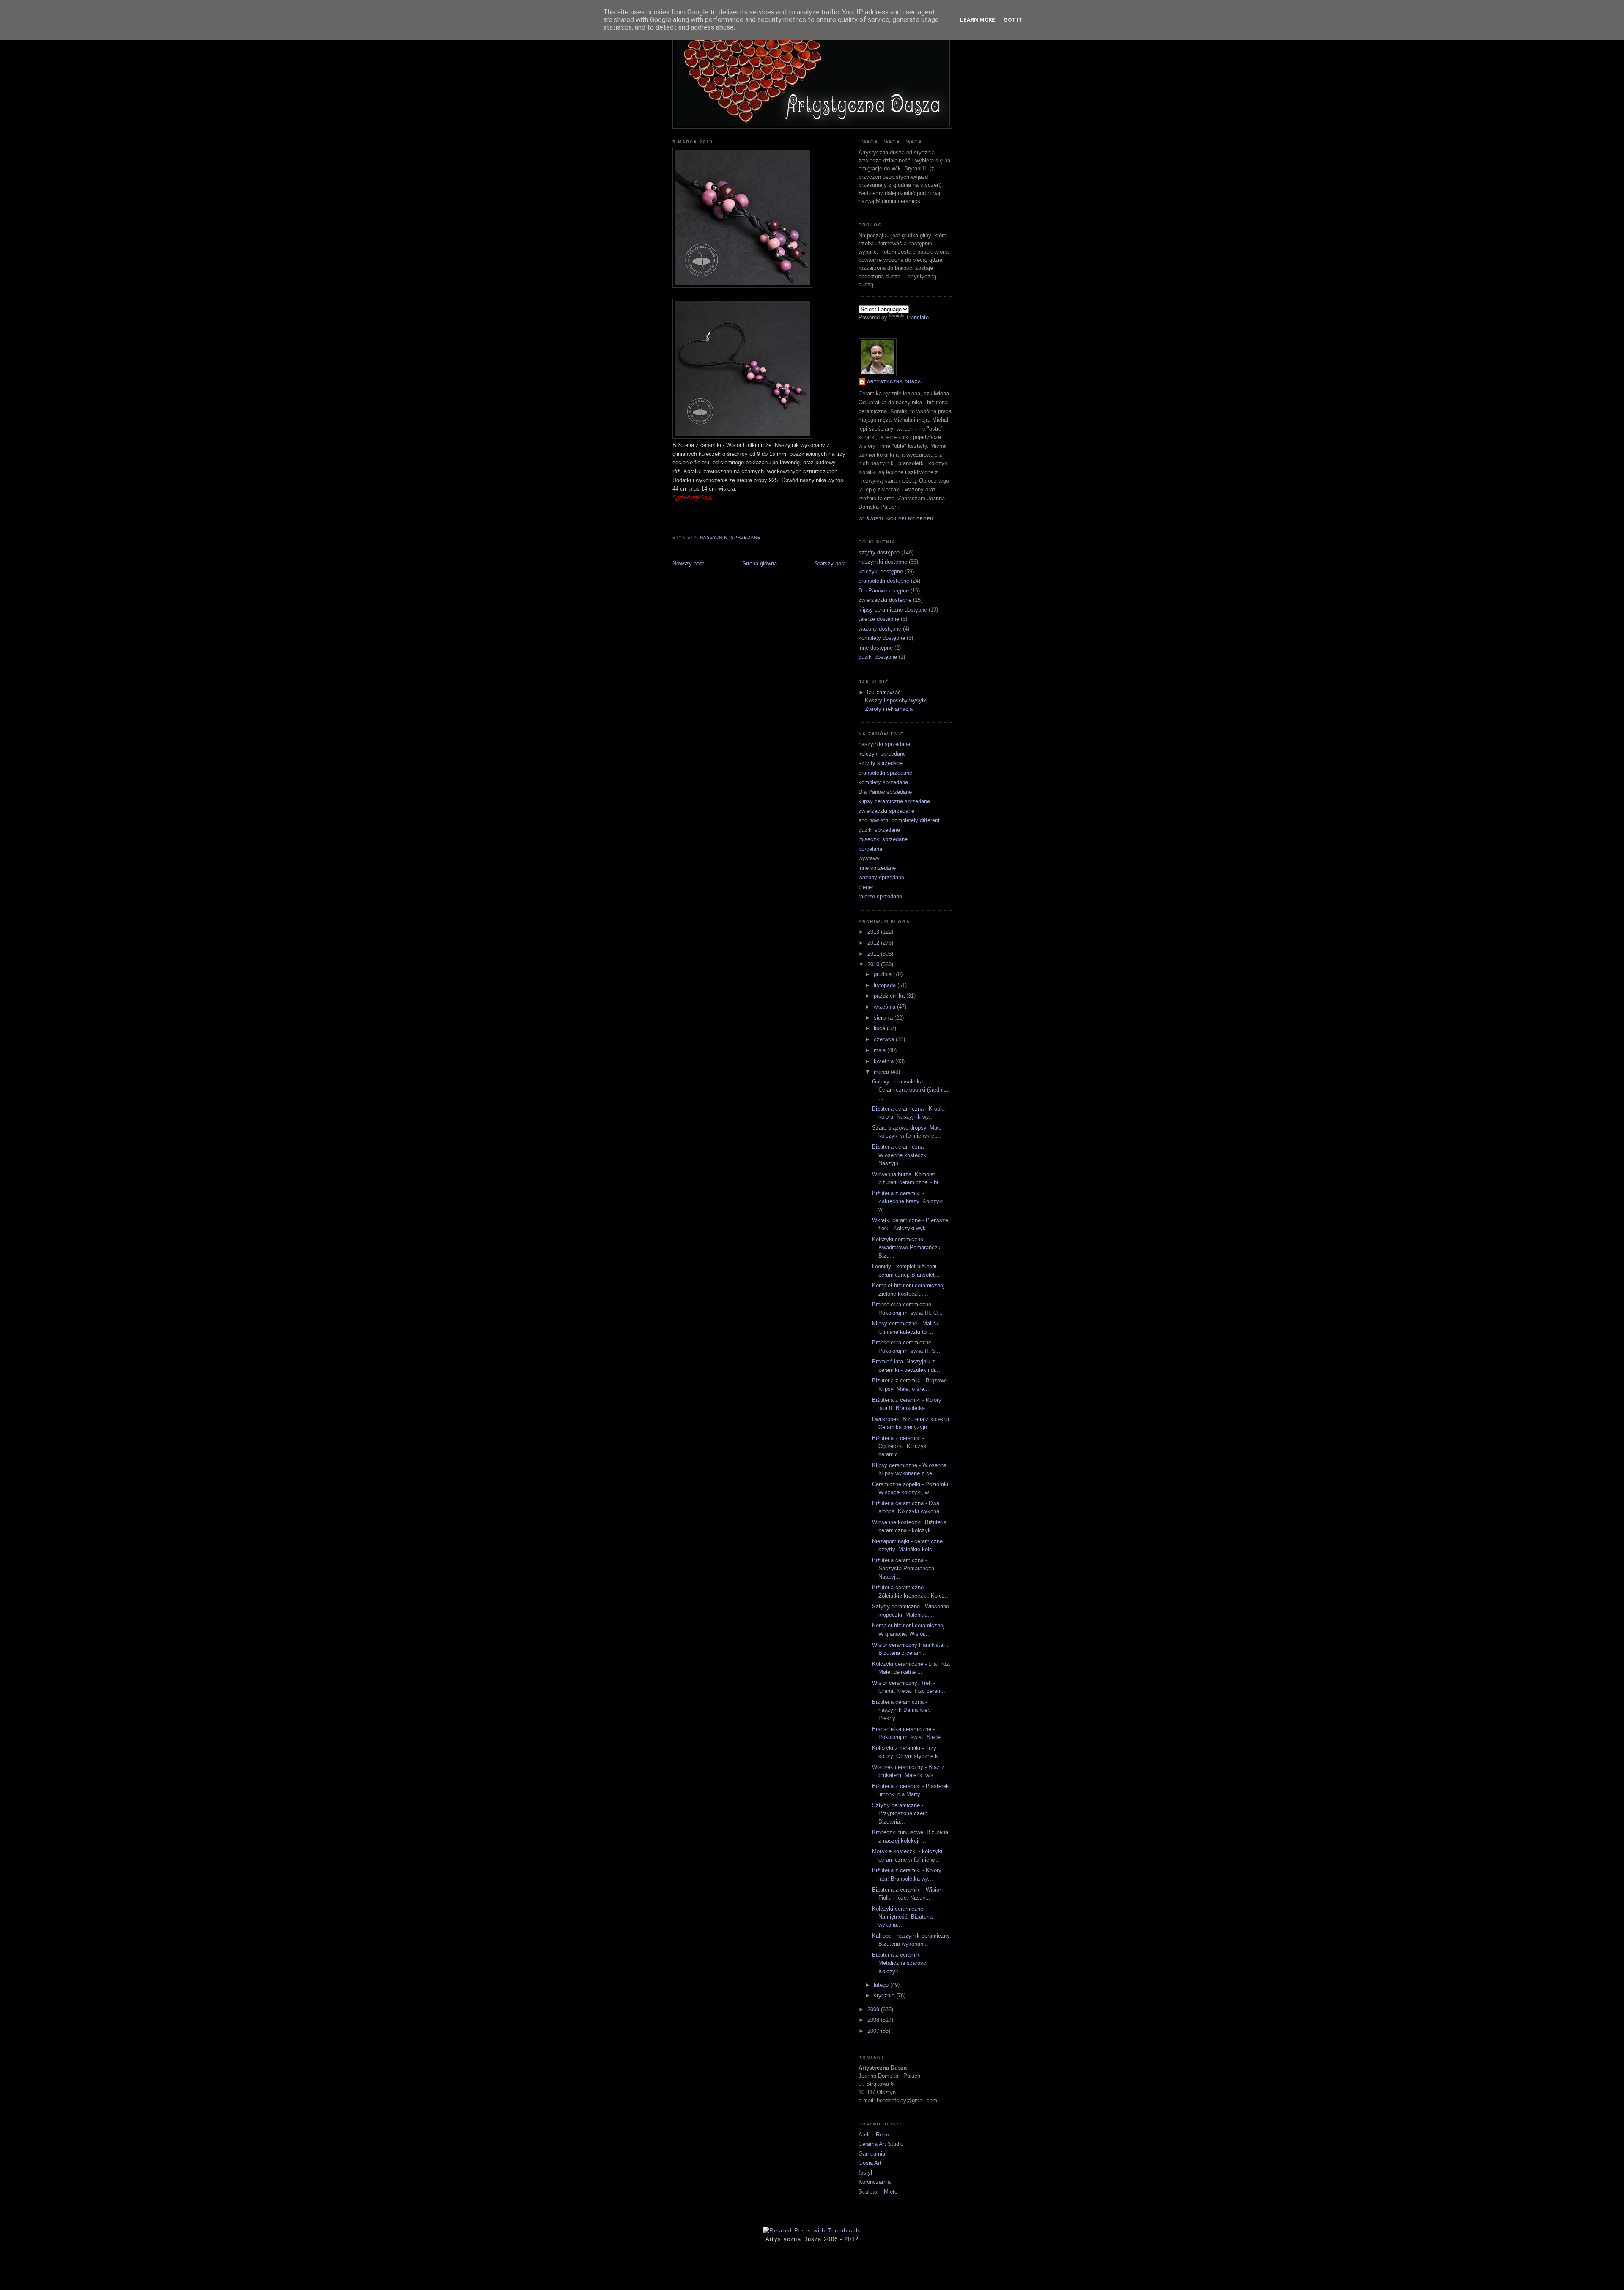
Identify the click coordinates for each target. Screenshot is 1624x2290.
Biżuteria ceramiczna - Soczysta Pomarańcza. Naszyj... (904, 1569)
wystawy (869, 858)
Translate (917, 317)
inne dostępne (876, 648)
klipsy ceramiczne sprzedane (894, 801)
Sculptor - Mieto (878, 2192)
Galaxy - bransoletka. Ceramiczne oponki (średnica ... (911, 1090)
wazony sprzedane (881, 877)
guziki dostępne (878, 657)
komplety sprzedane (883, 782)
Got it (1013, 20)
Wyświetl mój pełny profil (897, 519)
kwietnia (885, 1061)
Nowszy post (688, 564)
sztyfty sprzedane (881, 763)
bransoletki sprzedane (885, 773)
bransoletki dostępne (884, 581)
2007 (874, 2031)
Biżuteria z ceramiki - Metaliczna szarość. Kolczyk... (900, 1963)
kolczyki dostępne (881, 572)
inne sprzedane (877, 868)
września (885, 1007)
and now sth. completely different (899, 820)
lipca (880, 1028)
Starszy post (830, 564)
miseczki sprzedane (883, 839)
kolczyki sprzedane (882, 754)
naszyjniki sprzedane (730, 537)
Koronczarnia (875, 2182)
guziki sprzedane (879, 830)
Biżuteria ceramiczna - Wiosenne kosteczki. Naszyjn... (901, 1155)
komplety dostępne (882, 638)
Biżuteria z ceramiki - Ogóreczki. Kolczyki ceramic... (900, 1446)
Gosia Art (870, 2163)
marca (882, 1072)
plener (866, 887)
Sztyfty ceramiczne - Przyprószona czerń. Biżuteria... (901, 1813)
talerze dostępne (879, 619)
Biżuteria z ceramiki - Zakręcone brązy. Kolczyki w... (908, 1201)
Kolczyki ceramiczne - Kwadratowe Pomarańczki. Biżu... (908, 1248)
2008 (874, 2020)
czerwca (885, 1039)
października (890, 996)
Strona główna (760, 564)
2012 (874, 943)
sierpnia (884, 1018)
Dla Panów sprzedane (885, 792)
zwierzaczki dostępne (885, 600)
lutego (882, 1985)
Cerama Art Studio (881, 2144)
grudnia (883, 974)
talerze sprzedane (880, 896)
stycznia (885, 1995)
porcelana (870, 849)
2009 (874, 2009)
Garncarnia (872, 2154)
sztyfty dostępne (879, 553)
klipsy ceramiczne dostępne (893, 610)
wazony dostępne (880, 629)
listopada (886, 985)
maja (881, 1050)
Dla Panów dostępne (884, 591)
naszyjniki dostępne (883, 562)
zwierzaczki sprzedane (886, 811)
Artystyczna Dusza (894, 382)
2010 (874, 964)
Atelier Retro (874, 2135)
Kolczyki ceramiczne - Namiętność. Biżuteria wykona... (902, 1917)
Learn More (978, 20)
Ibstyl (865, 2173)
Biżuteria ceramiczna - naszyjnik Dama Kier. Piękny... (901, 1710)
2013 (874, 932)
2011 (874, 954)
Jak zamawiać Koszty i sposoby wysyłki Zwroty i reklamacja (896, 701)
